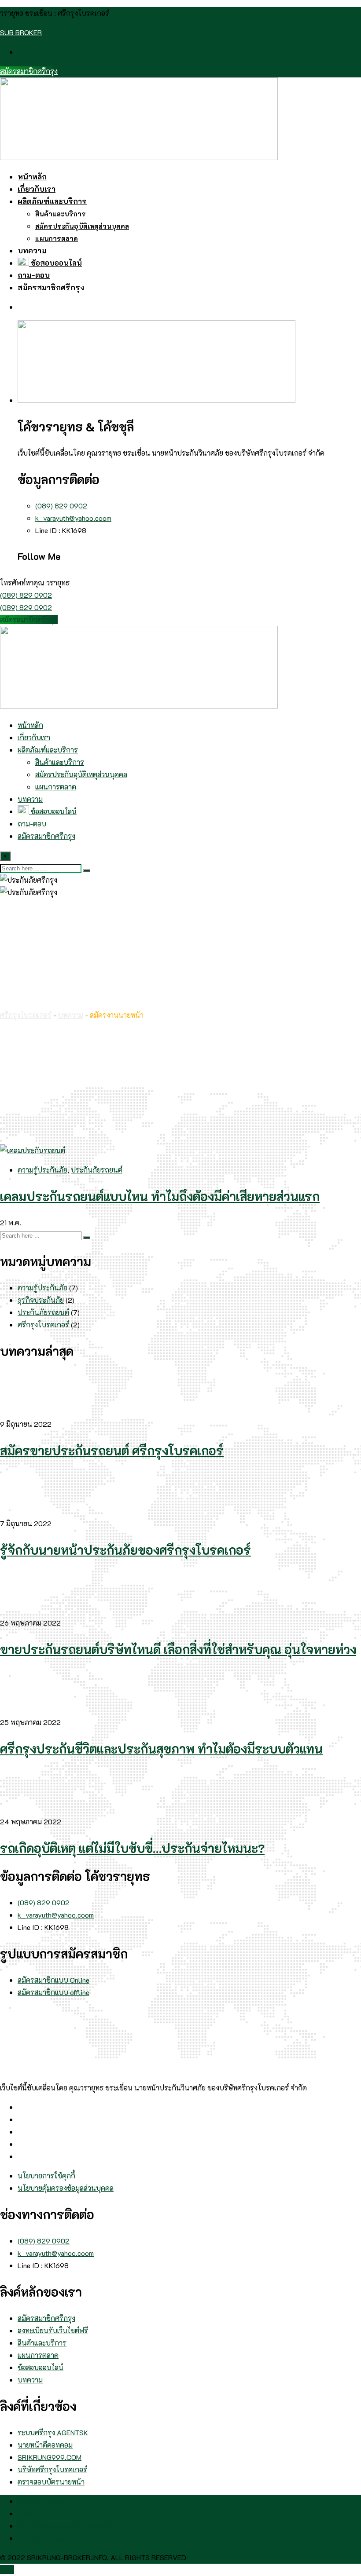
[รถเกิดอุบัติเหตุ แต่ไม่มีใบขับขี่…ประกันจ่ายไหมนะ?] (22, 1809)
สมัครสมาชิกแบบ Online (53, 1980)
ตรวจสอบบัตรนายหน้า (51, 2482)
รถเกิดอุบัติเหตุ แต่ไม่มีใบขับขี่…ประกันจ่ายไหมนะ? (132, 1848)
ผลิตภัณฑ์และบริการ (52, 201)
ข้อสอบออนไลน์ (55, 263)
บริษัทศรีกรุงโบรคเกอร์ (52, 2469)
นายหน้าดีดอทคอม (45, 2445)
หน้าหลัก (32, 176)
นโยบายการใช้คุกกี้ (46, 2176)
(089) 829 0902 (61, 506)
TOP (7, 2570)
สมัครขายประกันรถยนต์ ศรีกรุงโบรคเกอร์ (112, 1451)
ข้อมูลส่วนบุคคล (41, 2501)
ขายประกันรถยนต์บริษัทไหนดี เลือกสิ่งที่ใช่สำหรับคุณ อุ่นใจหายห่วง (178, 1649)
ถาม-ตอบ (34, 275)
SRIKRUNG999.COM (50, 2457)
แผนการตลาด (57, 238)
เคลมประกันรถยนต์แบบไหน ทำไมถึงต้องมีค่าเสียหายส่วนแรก (160, 1196)
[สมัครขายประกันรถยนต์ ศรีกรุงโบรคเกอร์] (22, 1412)
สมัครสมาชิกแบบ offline (53, 1992)
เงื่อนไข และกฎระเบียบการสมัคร (65, 2526)
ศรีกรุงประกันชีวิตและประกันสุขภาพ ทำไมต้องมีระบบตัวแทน (161, 1749)
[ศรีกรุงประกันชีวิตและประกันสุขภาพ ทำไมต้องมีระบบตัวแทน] (22, 1710)
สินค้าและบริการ (61, 214)
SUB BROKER (21, 32)
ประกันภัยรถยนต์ (97, 1170)
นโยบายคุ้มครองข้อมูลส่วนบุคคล (66, 2188)
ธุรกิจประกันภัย (41, 1300)
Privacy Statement (45, 2538)
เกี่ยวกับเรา (37, 189)
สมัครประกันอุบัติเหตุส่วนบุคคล (82, 226)
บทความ (32, 250)
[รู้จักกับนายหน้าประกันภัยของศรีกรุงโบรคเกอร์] (22, 1511)
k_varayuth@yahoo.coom (73, 518)
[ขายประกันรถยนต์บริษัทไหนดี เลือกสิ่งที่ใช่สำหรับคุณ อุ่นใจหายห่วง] (22, 1610)
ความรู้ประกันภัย (42, 1170)
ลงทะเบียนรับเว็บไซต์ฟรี (53, 2330)
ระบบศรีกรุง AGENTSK (53, 2432)
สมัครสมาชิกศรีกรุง (29, 71)
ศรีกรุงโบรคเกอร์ (43, 1325)
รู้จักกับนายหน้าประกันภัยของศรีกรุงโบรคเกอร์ (125, 1550)
